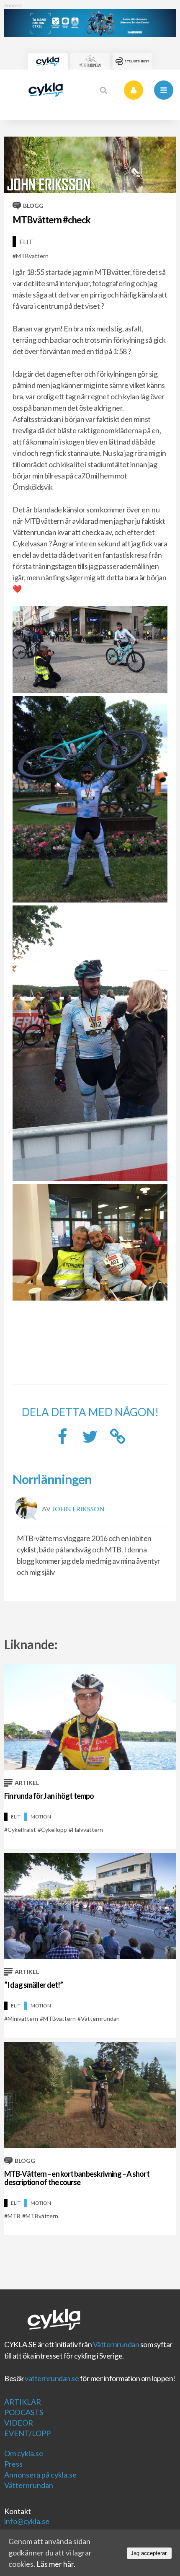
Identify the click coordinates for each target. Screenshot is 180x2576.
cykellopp (54, 1830)
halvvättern (87, 1830)
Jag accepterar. (149, 2553)
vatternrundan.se (52, 2378)
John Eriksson (78, 1508)
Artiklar (23, 2402)
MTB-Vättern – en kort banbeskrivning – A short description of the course (77, 2178)
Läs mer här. (56, 2564)
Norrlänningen (52, 1479)
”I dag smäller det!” (33, 1985)
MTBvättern (32, 256)
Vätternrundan (116, 2344)
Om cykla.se (24, 2453)
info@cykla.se (27, 2521)
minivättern (23, 2019)
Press (13, 2464)
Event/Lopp (27, 2433)
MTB (14, 2216)
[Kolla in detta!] (90, 1439)
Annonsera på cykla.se (40, 2475)
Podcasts (24, 2412)
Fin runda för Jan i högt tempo (49, 1796)
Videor (19, 2423)
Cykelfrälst (22, 1830)
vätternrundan (100, 2019)
